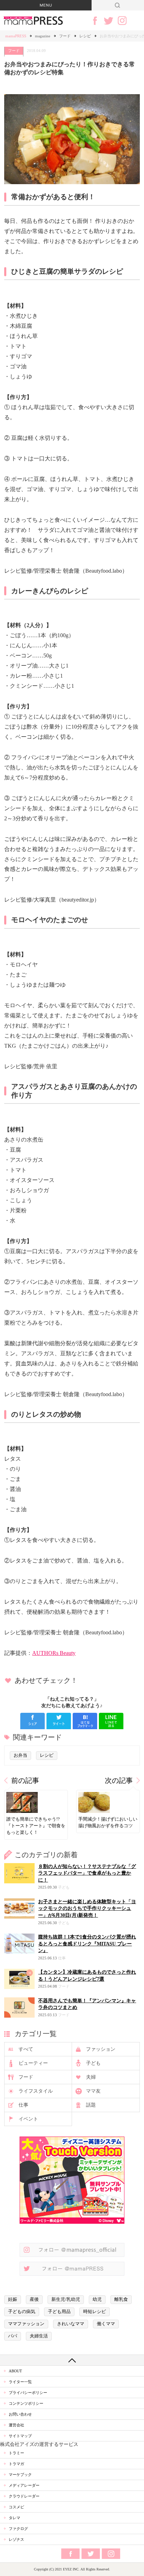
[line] (111, 1721)
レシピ (85, 36)
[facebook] (33, 1721)
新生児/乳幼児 (66, 2299)
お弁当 (20, 1755)
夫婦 (91, 2077)
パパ (13, 2336)
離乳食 (121, 2299)
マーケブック (20, 2475)
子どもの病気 (22, 2312)
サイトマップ (20, 2436)
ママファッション (26, 2324)
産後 (34, 2299)
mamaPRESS (16, 36)
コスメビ (16, 2507)
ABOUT (15, 2371)
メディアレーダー (24, 2485)
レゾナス (16, 2539)
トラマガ (16, 2464)
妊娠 (13, 2299)
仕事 (23, 2105)
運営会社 (16, 2425)
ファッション (101, 2049)
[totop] (72, 2360)
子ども (93, 2063)
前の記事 (25, 1781)
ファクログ (18, 2529)
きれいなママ (71, 2324)
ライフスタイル (36, 2091)
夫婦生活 (39, 2336)
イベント (28, 2119)
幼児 (97, 2299)
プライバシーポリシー (28, 2393)
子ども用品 (59, 2312)
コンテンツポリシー (26, 2403)
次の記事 (119, 1781)
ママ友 (93, 2091)
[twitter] (59, 1721)
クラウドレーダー (24, 2496)
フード (65, 36)
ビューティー (33, 2063)
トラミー (16, 2453)
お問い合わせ (20, 2414)
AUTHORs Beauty (54, 1653)
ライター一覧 (20, 2382)
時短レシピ (95, 2312)
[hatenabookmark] (85, 1721)
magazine (43, 36)
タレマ (15, 2518)
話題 (91, 2105)
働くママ (106, 2324)
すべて (26, 2049)
